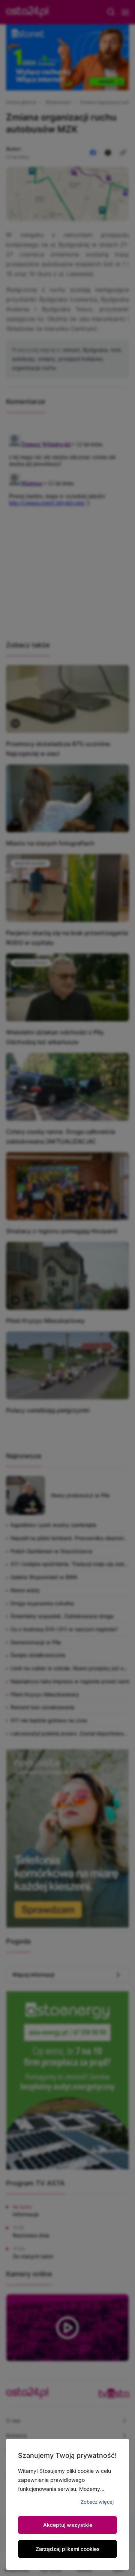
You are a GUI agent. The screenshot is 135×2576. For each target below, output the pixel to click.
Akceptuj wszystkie (68, 2525)
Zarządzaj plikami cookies (68, 2549)
